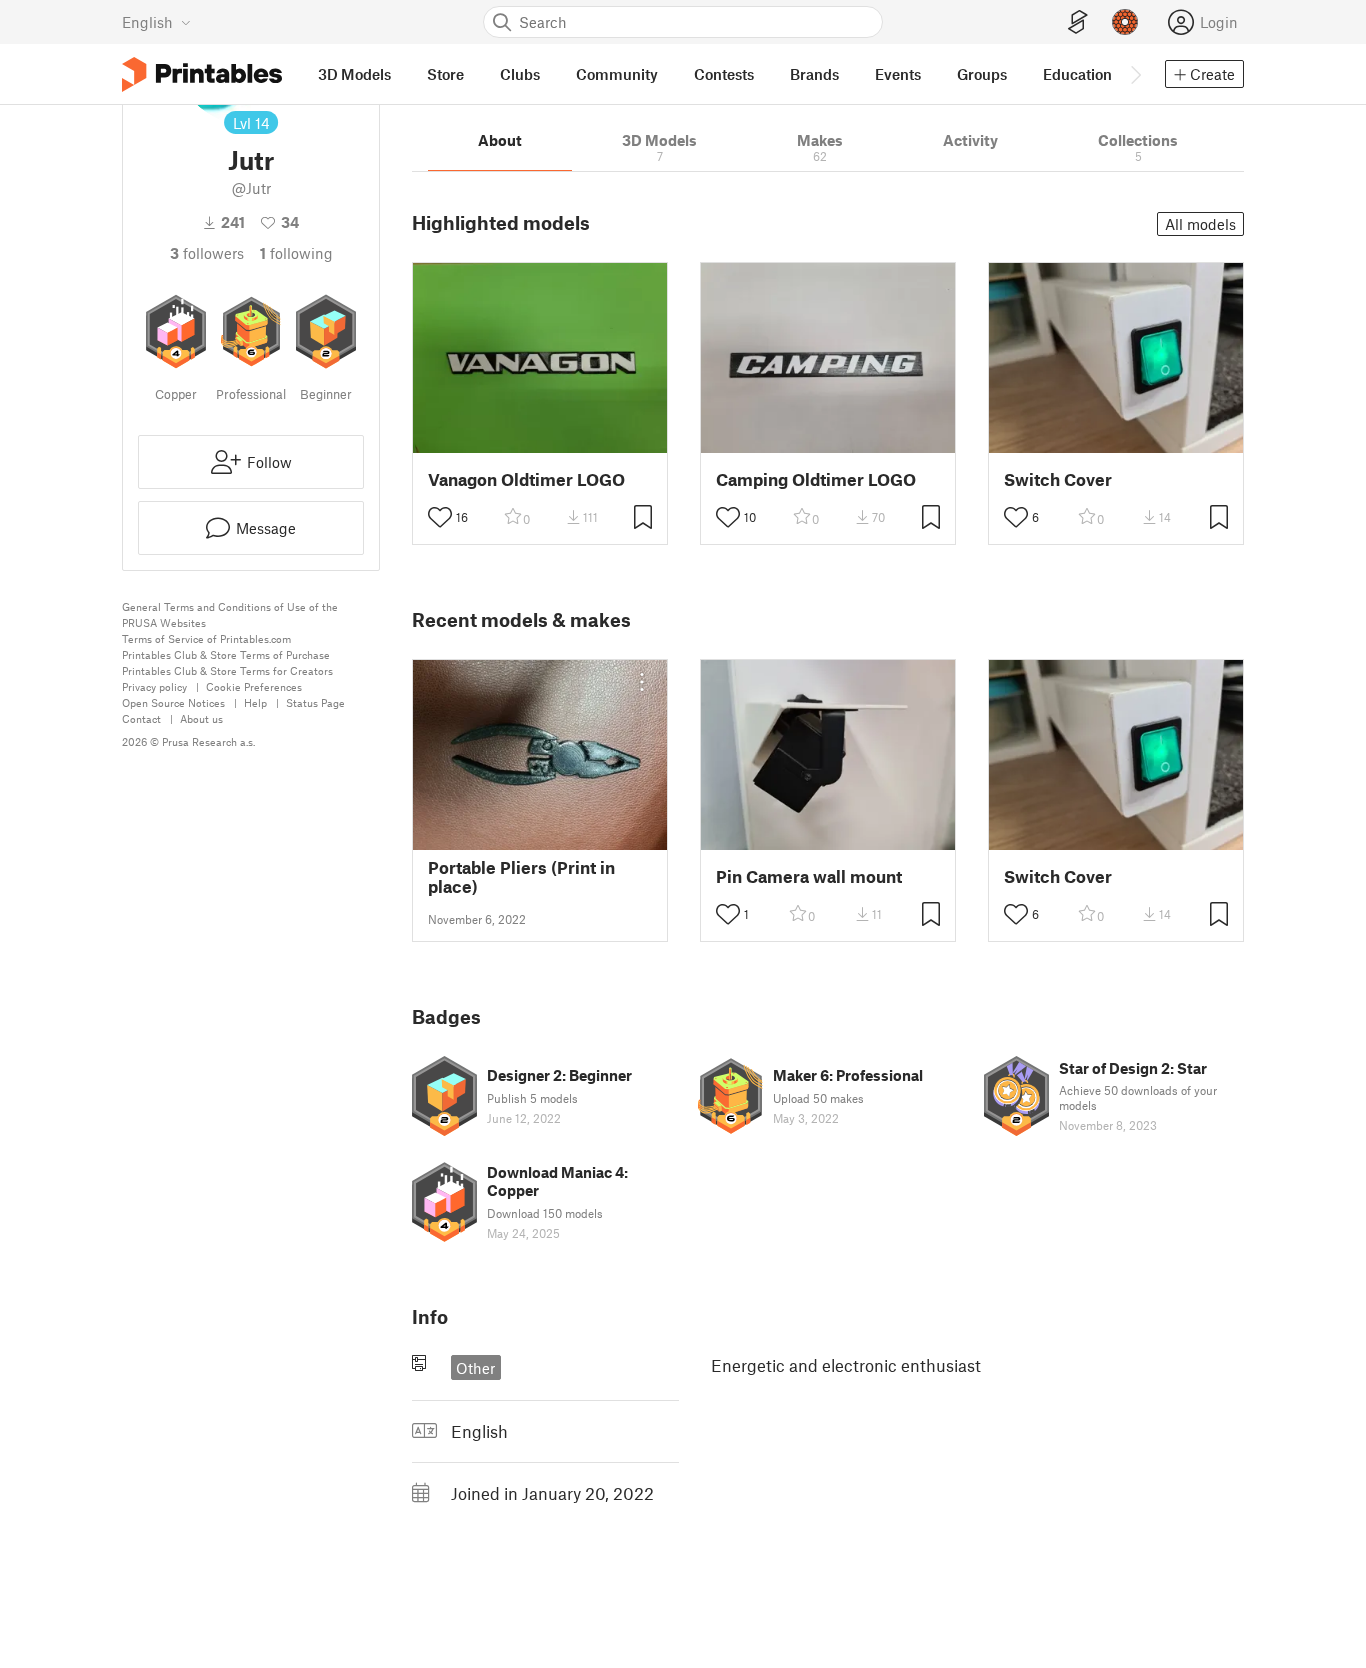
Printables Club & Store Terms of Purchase (226, 654)
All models (1200, 224)
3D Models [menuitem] (354, 74)
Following (296, 253)
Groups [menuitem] (982, 74)
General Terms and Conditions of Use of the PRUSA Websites (230, 614)
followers (207, 253)
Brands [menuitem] (814, 74)
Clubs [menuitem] (520, 74)
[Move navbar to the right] (1135, 74)
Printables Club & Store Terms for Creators (227, 670)
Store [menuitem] (445, 74)
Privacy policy (154, 686)
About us (201, 718)
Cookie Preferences (254, 686)
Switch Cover (1058, 479)
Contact (141, 718)
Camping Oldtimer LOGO (816, 479)
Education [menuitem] (1077, 74)
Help (255, 702)
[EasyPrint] (1078, 22)
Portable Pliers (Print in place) (521, 877)
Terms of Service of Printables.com (206, 638)
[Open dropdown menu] (642, 682)
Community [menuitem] (617, 74)
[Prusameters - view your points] (1125, 22)
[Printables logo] (202, 74)
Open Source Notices (173, 702)
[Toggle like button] (440, 517)
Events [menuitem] (898, 74)
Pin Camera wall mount (809, 876)
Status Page (315, 702)
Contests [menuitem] (724, 74)
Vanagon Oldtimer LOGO (526, 479)
